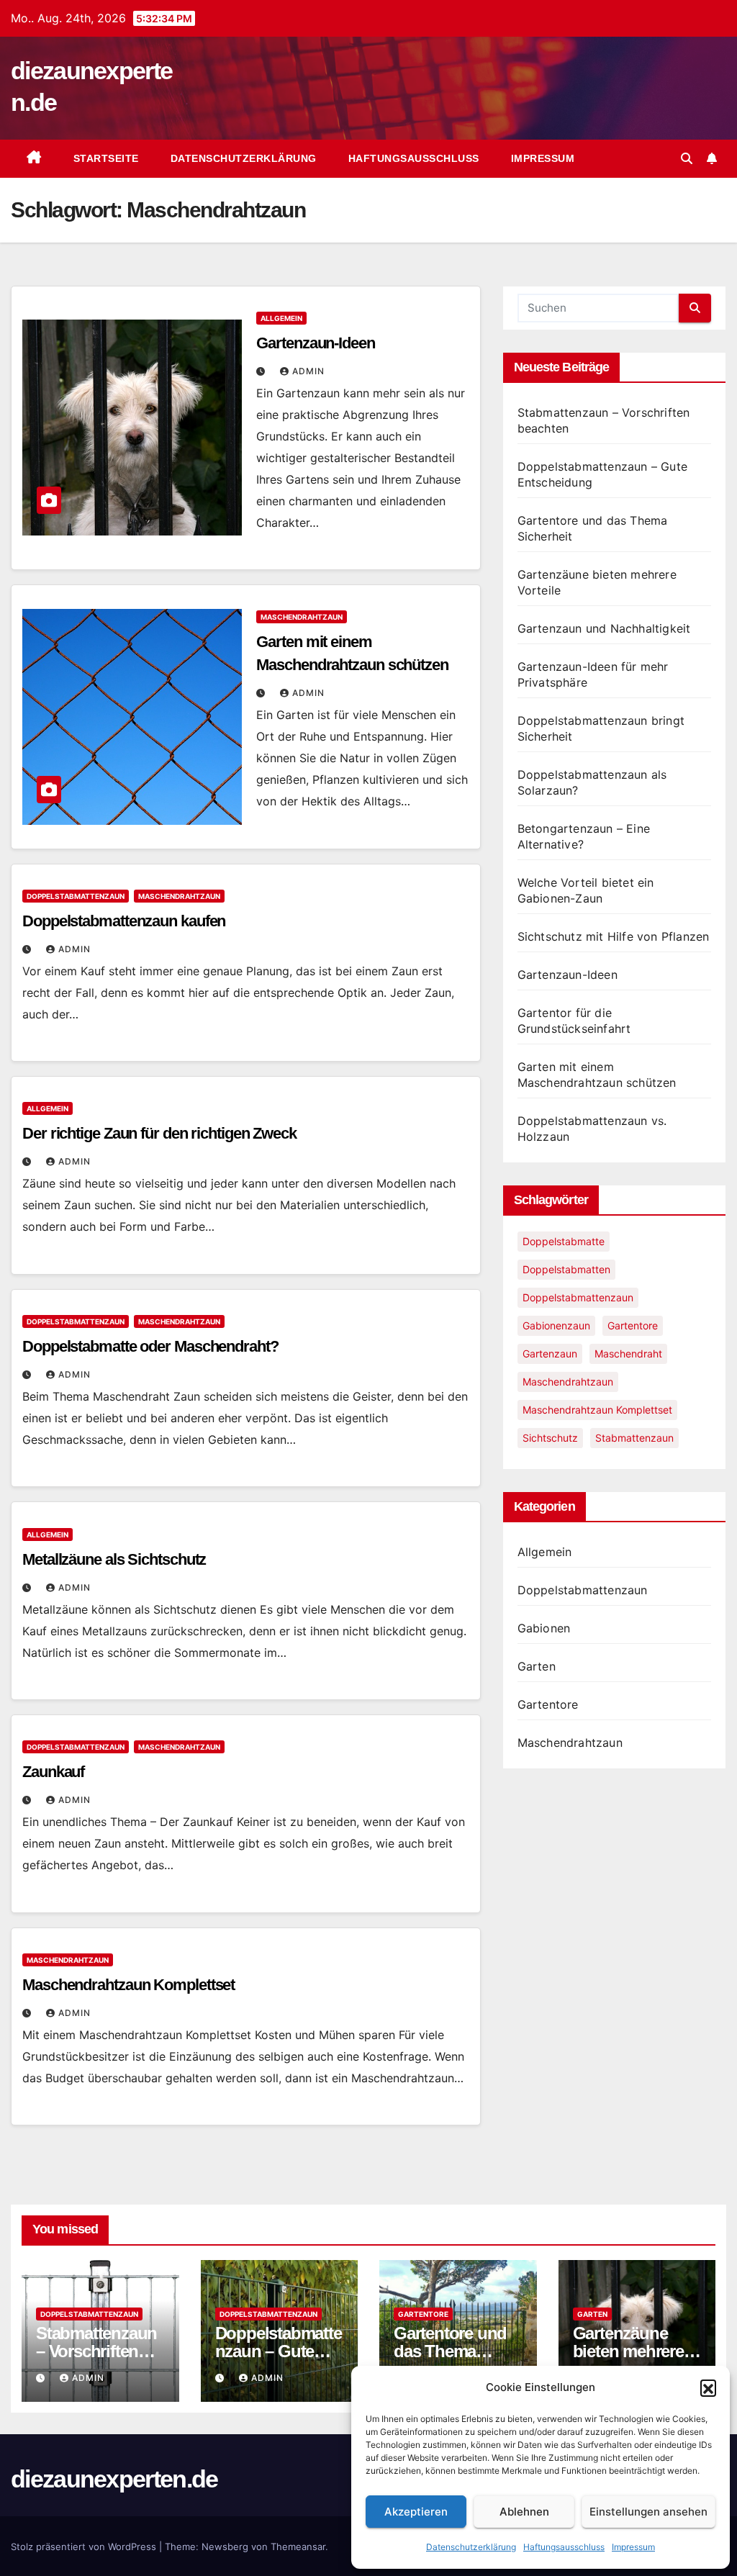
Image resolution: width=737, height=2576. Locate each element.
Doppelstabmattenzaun (76, 896)
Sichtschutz (550, 1438)
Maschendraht (628, 1353)
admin (308, 371)
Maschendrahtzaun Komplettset (128, 1985)
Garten (537, 1666)
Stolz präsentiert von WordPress (85, 2546)
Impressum (633, 2547)
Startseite (106, 158)
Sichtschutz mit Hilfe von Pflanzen (614, 936)
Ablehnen (524, 2512)
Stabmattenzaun (634, 1438)
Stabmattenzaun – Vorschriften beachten (96, 2351)
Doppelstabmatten (566, 1269)
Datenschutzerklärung (471, 2547)
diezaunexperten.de (114, 2479)
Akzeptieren (416, 2512)
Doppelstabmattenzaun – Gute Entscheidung (279, 2351)
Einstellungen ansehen (648, 2512)
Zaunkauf (53, 1772)
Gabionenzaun (556, 1325)
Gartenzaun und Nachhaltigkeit (604, 628)
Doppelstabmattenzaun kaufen (124, 921)
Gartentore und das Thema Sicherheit (450, 2351)
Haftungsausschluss (564, 2547)
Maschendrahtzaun (302, 617)
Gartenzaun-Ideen (315, 343)
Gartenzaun (550, 1353)
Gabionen (544, 1628)
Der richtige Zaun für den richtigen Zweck (159, 1133)
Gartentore (633, 1325)
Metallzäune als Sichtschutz (114, 1559)
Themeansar (298, 2546)
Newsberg (225, 2546)
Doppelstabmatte (564, 1241)
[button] (708, 2387)
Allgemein (281, 318)
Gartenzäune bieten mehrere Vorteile (628, 2351)
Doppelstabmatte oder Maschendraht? (150, 1346)
